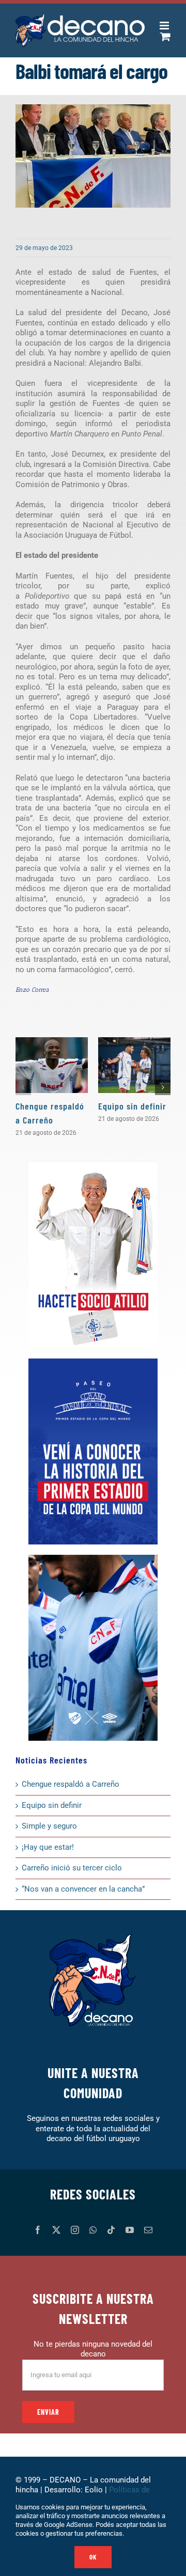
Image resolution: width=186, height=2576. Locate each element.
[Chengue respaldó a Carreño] (52, 1065)
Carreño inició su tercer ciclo (72, 1868)
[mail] (148, 2230)
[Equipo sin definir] (134, 1065)
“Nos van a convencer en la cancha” (83, 1889)
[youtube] (130, 2230)
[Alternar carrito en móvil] (165, 36)
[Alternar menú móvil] (165, 26)
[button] (23, 1087)
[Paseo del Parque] (93, 1362)
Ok (93, 2557)
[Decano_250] (93, 1558)
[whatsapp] (93, 2230)
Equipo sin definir (132, 1106)
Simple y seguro (49, 1826)
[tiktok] (111, 2230)
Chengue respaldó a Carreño (71, 1784)
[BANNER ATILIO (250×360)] (93, 1166)
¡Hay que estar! (48, 1847)
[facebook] (38, 2230)
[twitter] (56, 2230)
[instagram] (75, 2230)
